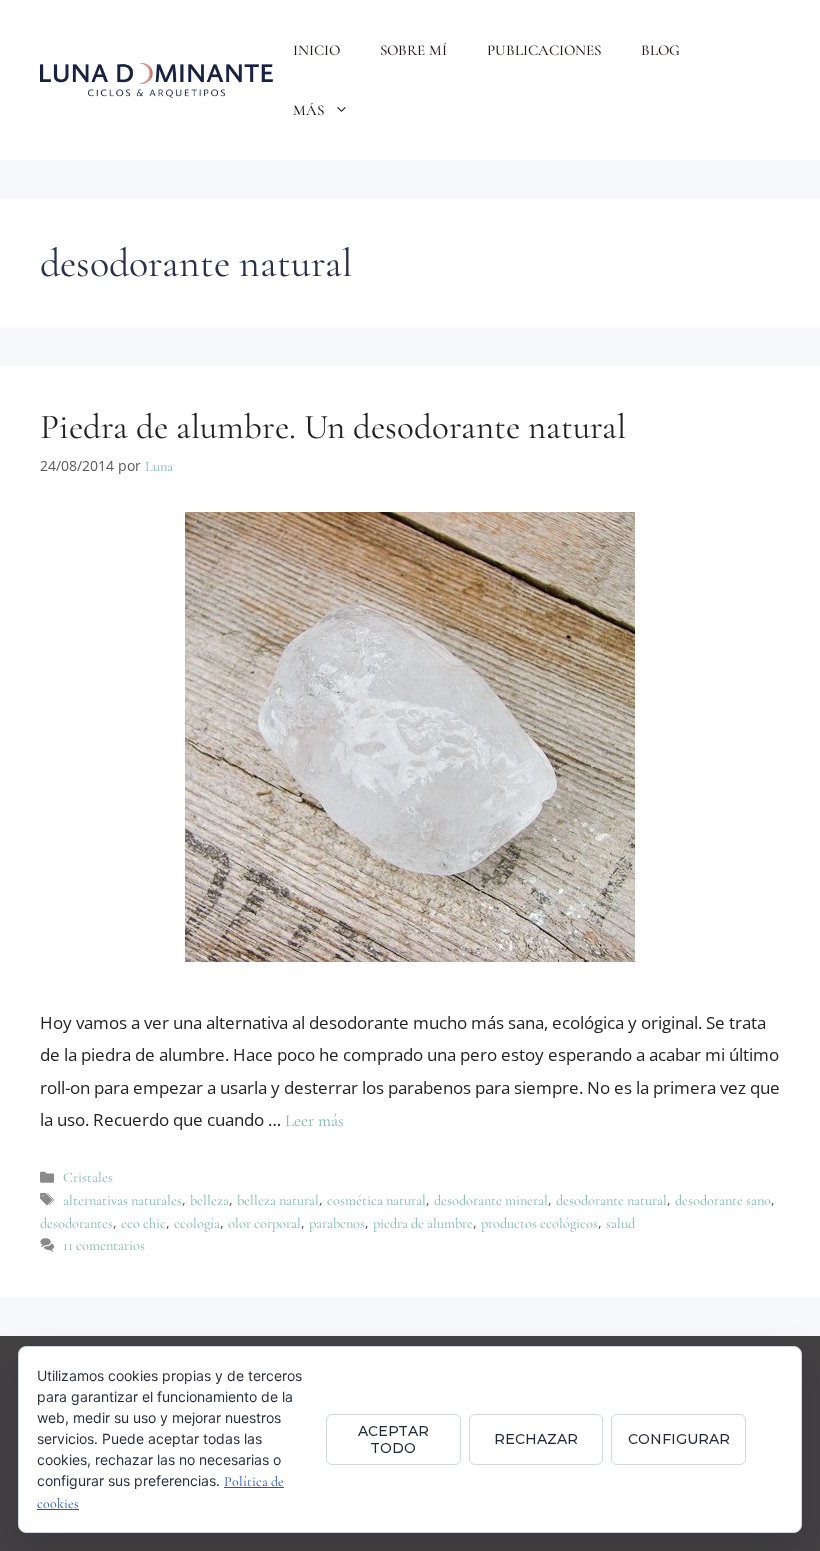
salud (620, 1223)
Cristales (88, 1177)
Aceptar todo (393, 1439)
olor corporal (264, 1223)
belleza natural (278, 1200)
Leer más (314, 1120)
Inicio (316, 50)
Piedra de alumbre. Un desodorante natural (333, 427)
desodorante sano (723, 1200)
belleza (209, 1200)
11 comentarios (104, 1245)
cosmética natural (376, 1200)
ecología (197, 1223)
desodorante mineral (491, 1200)
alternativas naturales (122, 1200)
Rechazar (536, 1439)
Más (308, 110)
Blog (660, 50)
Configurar (679, 1439)
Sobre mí (413, 50)
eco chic (143, 1223)
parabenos (337, 1223)
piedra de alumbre (423, 1223)
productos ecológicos (539, 1223)
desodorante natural (611, 1200)
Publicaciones (544, 50)
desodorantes (76, 1223)
